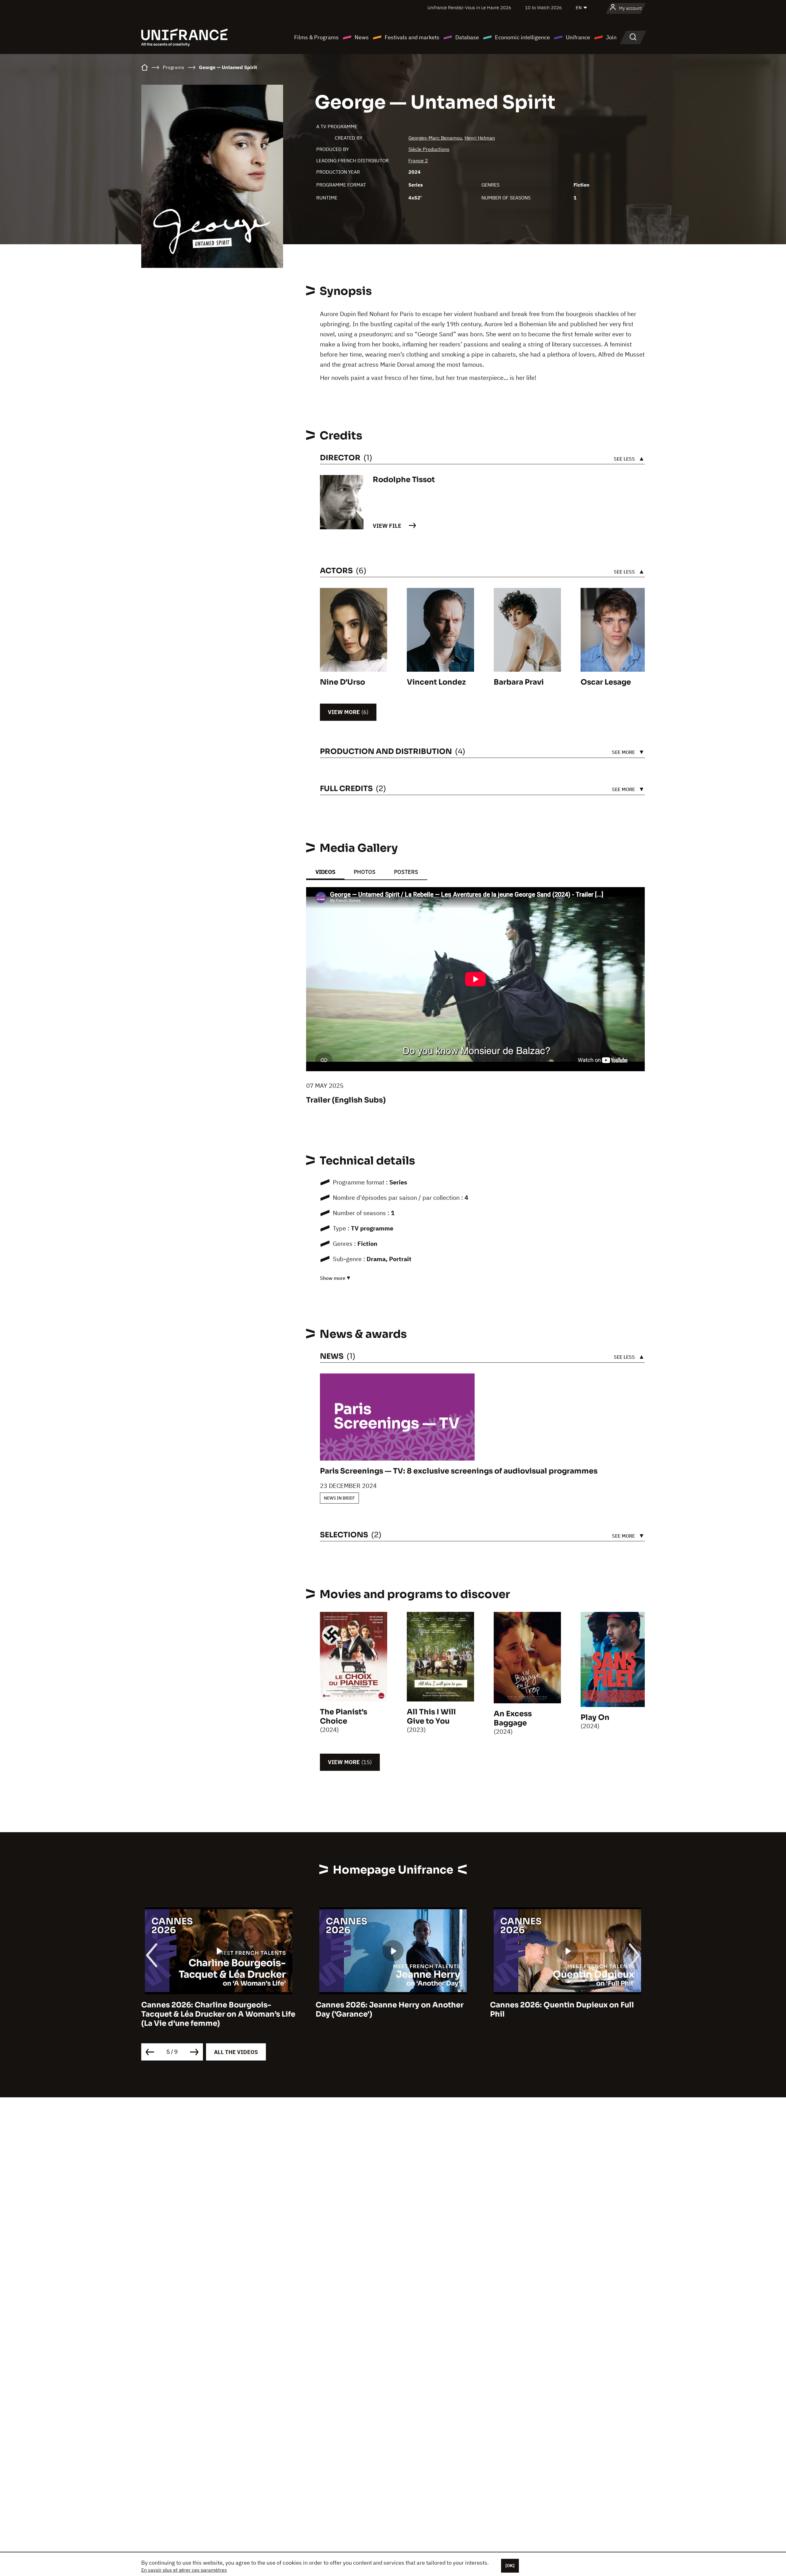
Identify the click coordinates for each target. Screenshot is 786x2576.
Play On (595, 1717)
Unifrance (578, 37)
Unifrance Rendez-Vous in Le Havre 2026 (469, 8)
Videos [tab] (325, 872)
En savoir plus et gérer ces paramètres (184, 2570)
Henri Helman (480, 138)
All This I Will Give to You (431, 1717)
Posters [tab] (406, 872)
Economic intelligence (522, 37)
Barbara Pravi (519, 682)
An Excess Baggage (513, 1718)
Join (611, 37)
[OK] (510, 2566)
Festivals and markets (412, 37)
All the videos (236, 2052)
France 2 (418, 160)
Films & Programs (316, 37)
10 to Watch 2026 (543, 8)
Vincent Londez (436, 682)
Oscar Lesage (606, 682)
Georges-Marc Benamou (435, 138)
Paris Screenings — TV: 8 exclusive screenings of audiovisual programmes (459, 1471)
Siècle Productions (429, 149)
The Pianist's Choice (344, 1717)
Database (467, 37)
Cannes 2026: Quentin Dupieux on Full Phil (268, 2010)
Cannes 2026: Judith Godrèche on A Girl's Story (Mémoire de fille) (614, 2010)
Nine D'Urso (342, 682)
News (362, 37)
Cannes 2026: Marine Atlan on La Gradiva (448, 2005)
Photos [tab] (365, 872)
